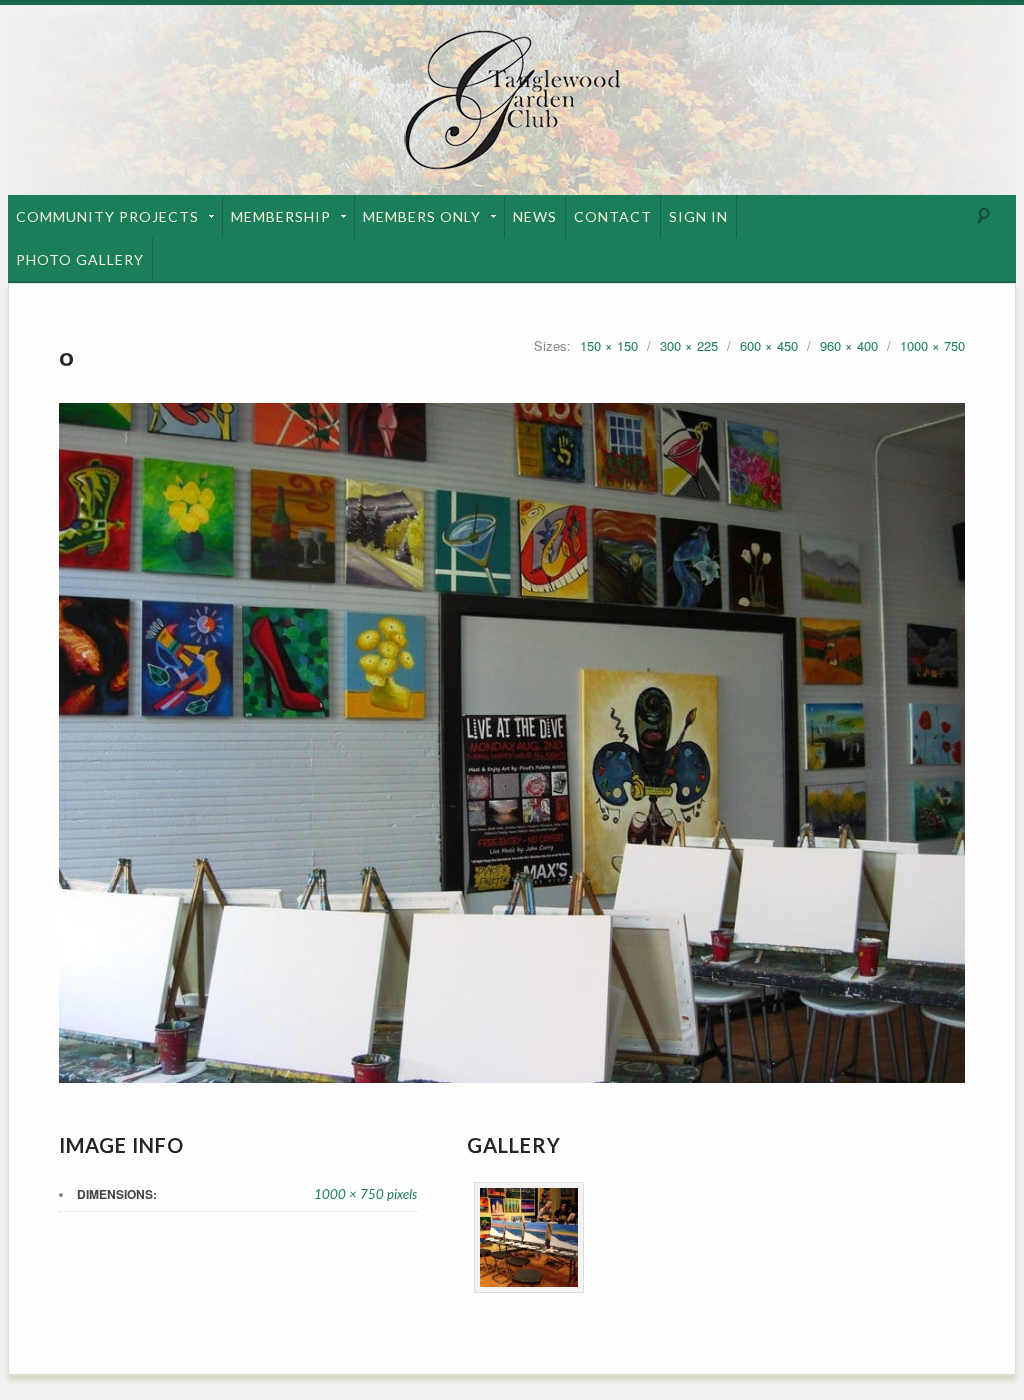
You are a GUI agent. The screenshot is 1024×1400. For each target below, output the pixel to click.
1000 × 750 (932, 345)
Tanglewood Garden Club (512, 100)
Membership (281, 216)
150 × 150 (609, 345)
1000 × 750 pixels (365, 1194)
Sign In (698, 216)
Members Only (422, 216)
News (535, 216)
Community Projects (107, 216)
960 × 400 (849, 345)
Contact (613, 216)
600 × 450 (769, 345)
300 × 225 (689, 345)
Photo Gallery (80, 259)
